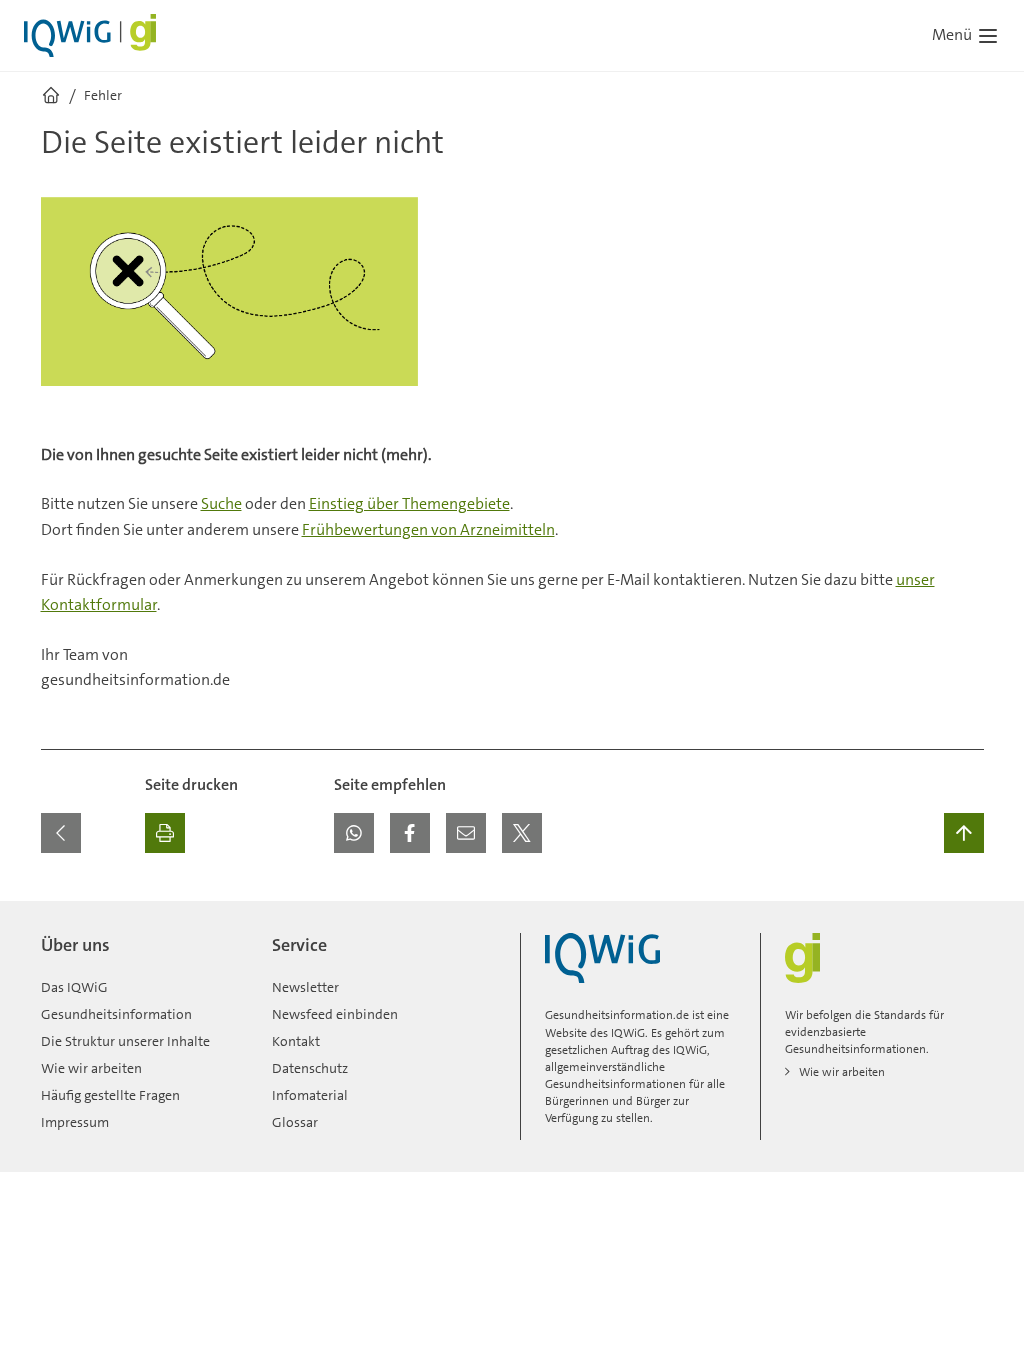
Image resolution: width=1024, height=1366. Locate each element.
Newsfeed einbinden (335, 1014)
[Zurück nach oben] (964, 833)
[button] (354, 833)
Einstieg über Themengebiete (409, 503)
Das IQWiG (74, 987)
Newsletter (305, 987)
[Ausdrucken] (165, 833)
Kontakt (296, 1041)
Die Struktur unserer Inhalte (125, 1041)
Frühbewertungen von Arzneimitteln (428, 529)
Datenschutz (310, 1068)
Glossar (295, 1122)
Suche (221, 503)
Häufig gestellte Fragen (110, 1095)
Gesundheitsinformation (116, 1014)
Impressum (75, 1122)
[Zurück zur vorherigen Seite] (61, 833)
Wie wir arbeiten (91, 1068)
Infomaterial (310, 1095)
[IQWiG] (602, 958)
